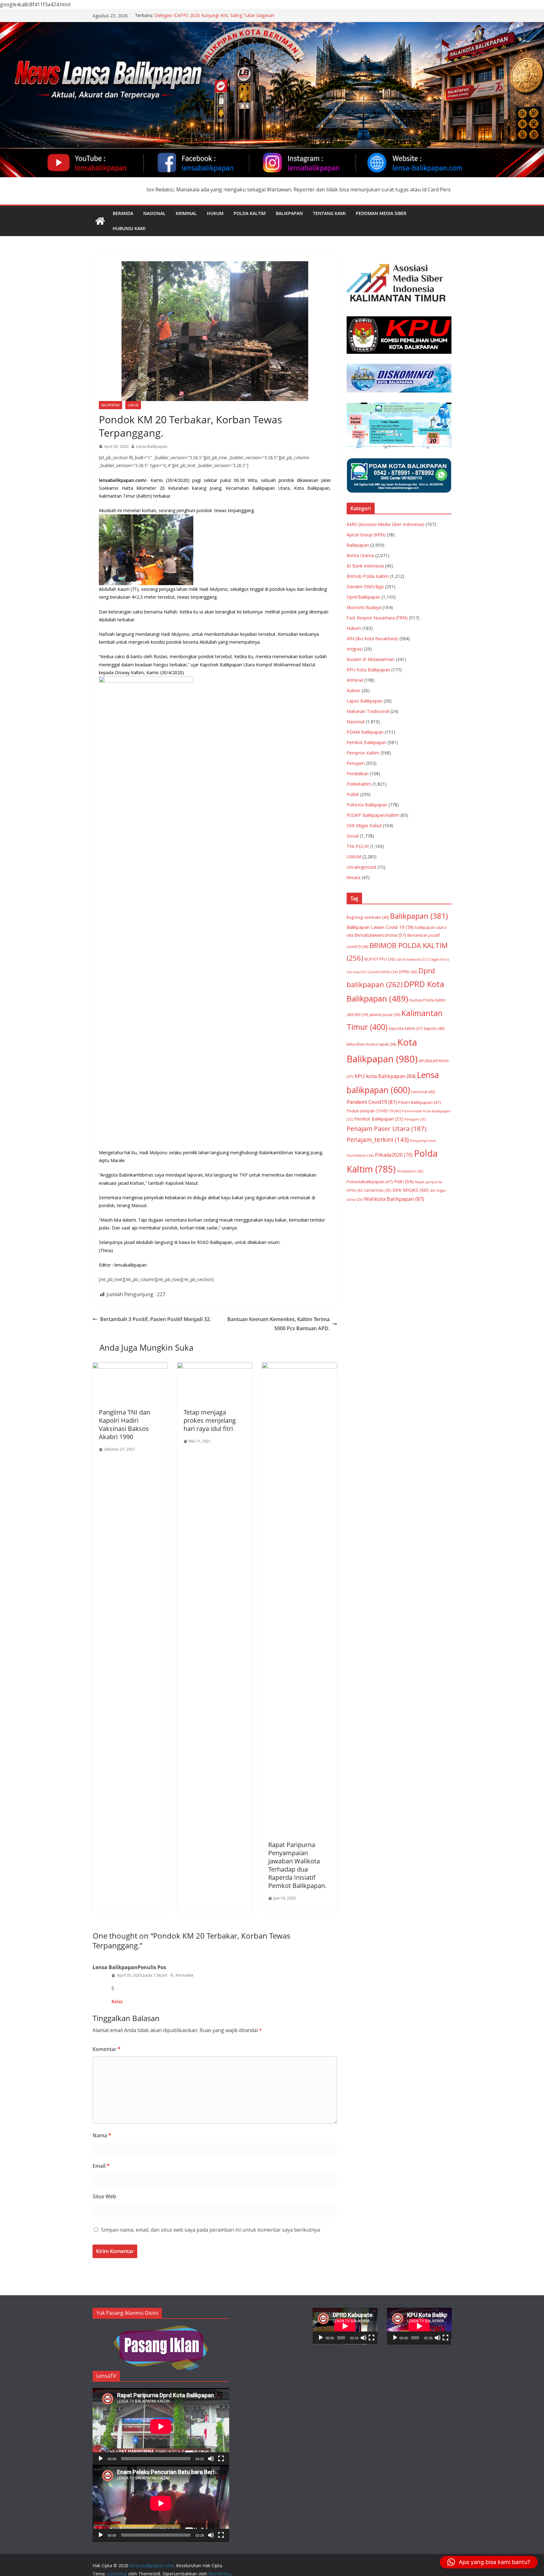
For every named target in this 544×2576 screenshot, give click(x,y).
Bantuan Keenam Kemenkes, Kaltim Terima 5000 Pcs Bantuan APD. (278, 1324)
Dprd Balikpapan (363, 597)
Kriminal (186, 213)
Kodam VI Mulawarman (371, 659)
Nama (102, 2135)
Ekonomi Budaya (364, 607)
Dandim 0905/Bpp (365, 587)
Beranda (123, 213)
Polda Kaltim (250, 213)
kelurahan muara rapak (371, 1044)
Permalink (184, 1975)
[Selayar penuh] (221, 2459)
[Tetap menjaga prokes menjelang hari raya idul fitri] (215, 1367)
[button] (489, 2562)
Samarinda (378, 1190)
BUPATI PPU (380, 959)
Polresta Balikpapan (367, 805)
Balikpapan (289, 213)
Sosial (353, 836)
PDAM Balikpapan (365, 732)
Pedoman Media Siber (381, 213)
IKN (361, 1015)
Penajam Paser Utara (387, 1128)
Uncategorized (361, 867)
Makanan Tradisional (368, 711)
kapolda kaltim (406, 1028)
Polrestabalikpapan (370, 1182)
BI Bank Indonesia (365, 566)
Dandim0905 (382, 972)
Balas (117, 2001)
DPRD (408, 972)
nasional (423, 1092)
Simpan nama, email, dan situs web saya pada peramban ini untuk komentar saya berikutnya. (211, 2230)
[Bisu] (211, 2459)
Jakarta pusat (385, 1015)
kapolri (434, 1028)
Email (101, 2166)
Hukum (215, 213)
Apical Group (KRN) (366, 535)
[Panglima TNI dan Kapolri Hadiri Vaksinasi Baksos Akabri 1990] (130, 1367)
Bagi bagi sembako (368, 917)
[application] (161, 2426)
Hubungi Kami (129, 228)
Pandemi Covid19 (372, 1102)
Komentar (107, 2049)
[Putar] (101, 2459)
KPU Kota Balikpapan (368, 670)
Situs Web (104, 2196)
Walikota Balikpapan (394, 1199)
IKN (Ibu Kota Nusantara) (372, 638)
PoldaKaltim (359, 784)
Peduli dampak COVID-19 (374, 1111)
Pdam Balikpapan (420, 1102)
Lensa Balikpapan (152, 446)
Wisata (354, 877)
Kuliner (354, 690)
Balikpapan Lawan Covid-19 (380, 927)
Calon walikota (412, 959)
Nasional (154, 213)
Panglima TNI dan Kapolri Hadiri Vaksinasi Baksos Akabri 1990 (125, 1424)
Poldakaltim (410, 1171)
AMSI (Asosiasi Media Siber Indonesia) (385, 524)
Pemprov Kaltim (363, 753)
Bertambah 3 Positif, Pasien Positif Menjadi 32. (156, 1319)
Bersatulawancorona (380, 935)
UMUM (133, 405)
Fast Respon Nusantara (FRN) (377, 618)
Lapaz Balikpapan (365, 701)
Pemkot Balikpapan (366, 742)
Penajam (356, 763)
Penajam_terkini (378, 1140)
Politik (353, 794)
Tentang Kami (329, 213)
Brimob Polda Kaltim (368, 576)
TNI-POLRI (358, 846)
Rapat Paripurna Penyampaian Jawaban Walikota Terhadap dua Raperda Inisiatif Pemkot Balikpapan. (297, 1865)
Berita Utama (360, 555)
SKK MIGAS (411, 1190)
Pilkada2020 (394, 1155)
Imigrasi (355, 649)
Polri (404, 1181)
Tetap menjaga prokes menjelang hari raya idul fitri (210, 1420)
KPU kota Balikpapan (385, 1076)
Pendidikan (358, 774)
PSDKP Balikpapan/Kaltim (373, 815)
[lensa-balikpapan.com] (100, 221)
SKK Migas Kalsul (364, 825)
